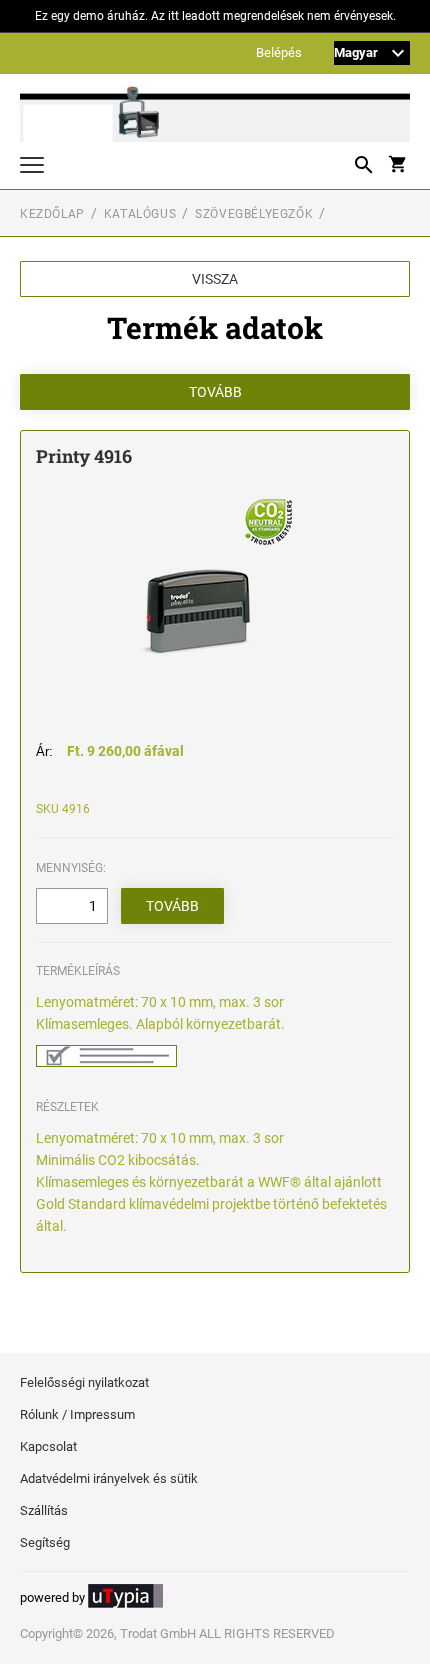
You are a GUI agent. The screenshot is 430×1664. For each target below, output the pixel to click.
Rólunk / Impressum (77, 1414)
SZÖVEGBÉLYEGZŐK (254, 214)
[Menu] (32, 167)
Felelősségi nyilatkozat (84, 1382)
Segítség (45, 1542)
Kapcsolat (48, 1446)
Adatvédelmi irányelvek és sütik (109, 1478)
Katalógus (140, 214)
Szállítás (44, 1510)
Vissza (215, 279)
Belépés (279, 53)
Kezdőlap (52, 214)
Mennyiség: (71, 868)
